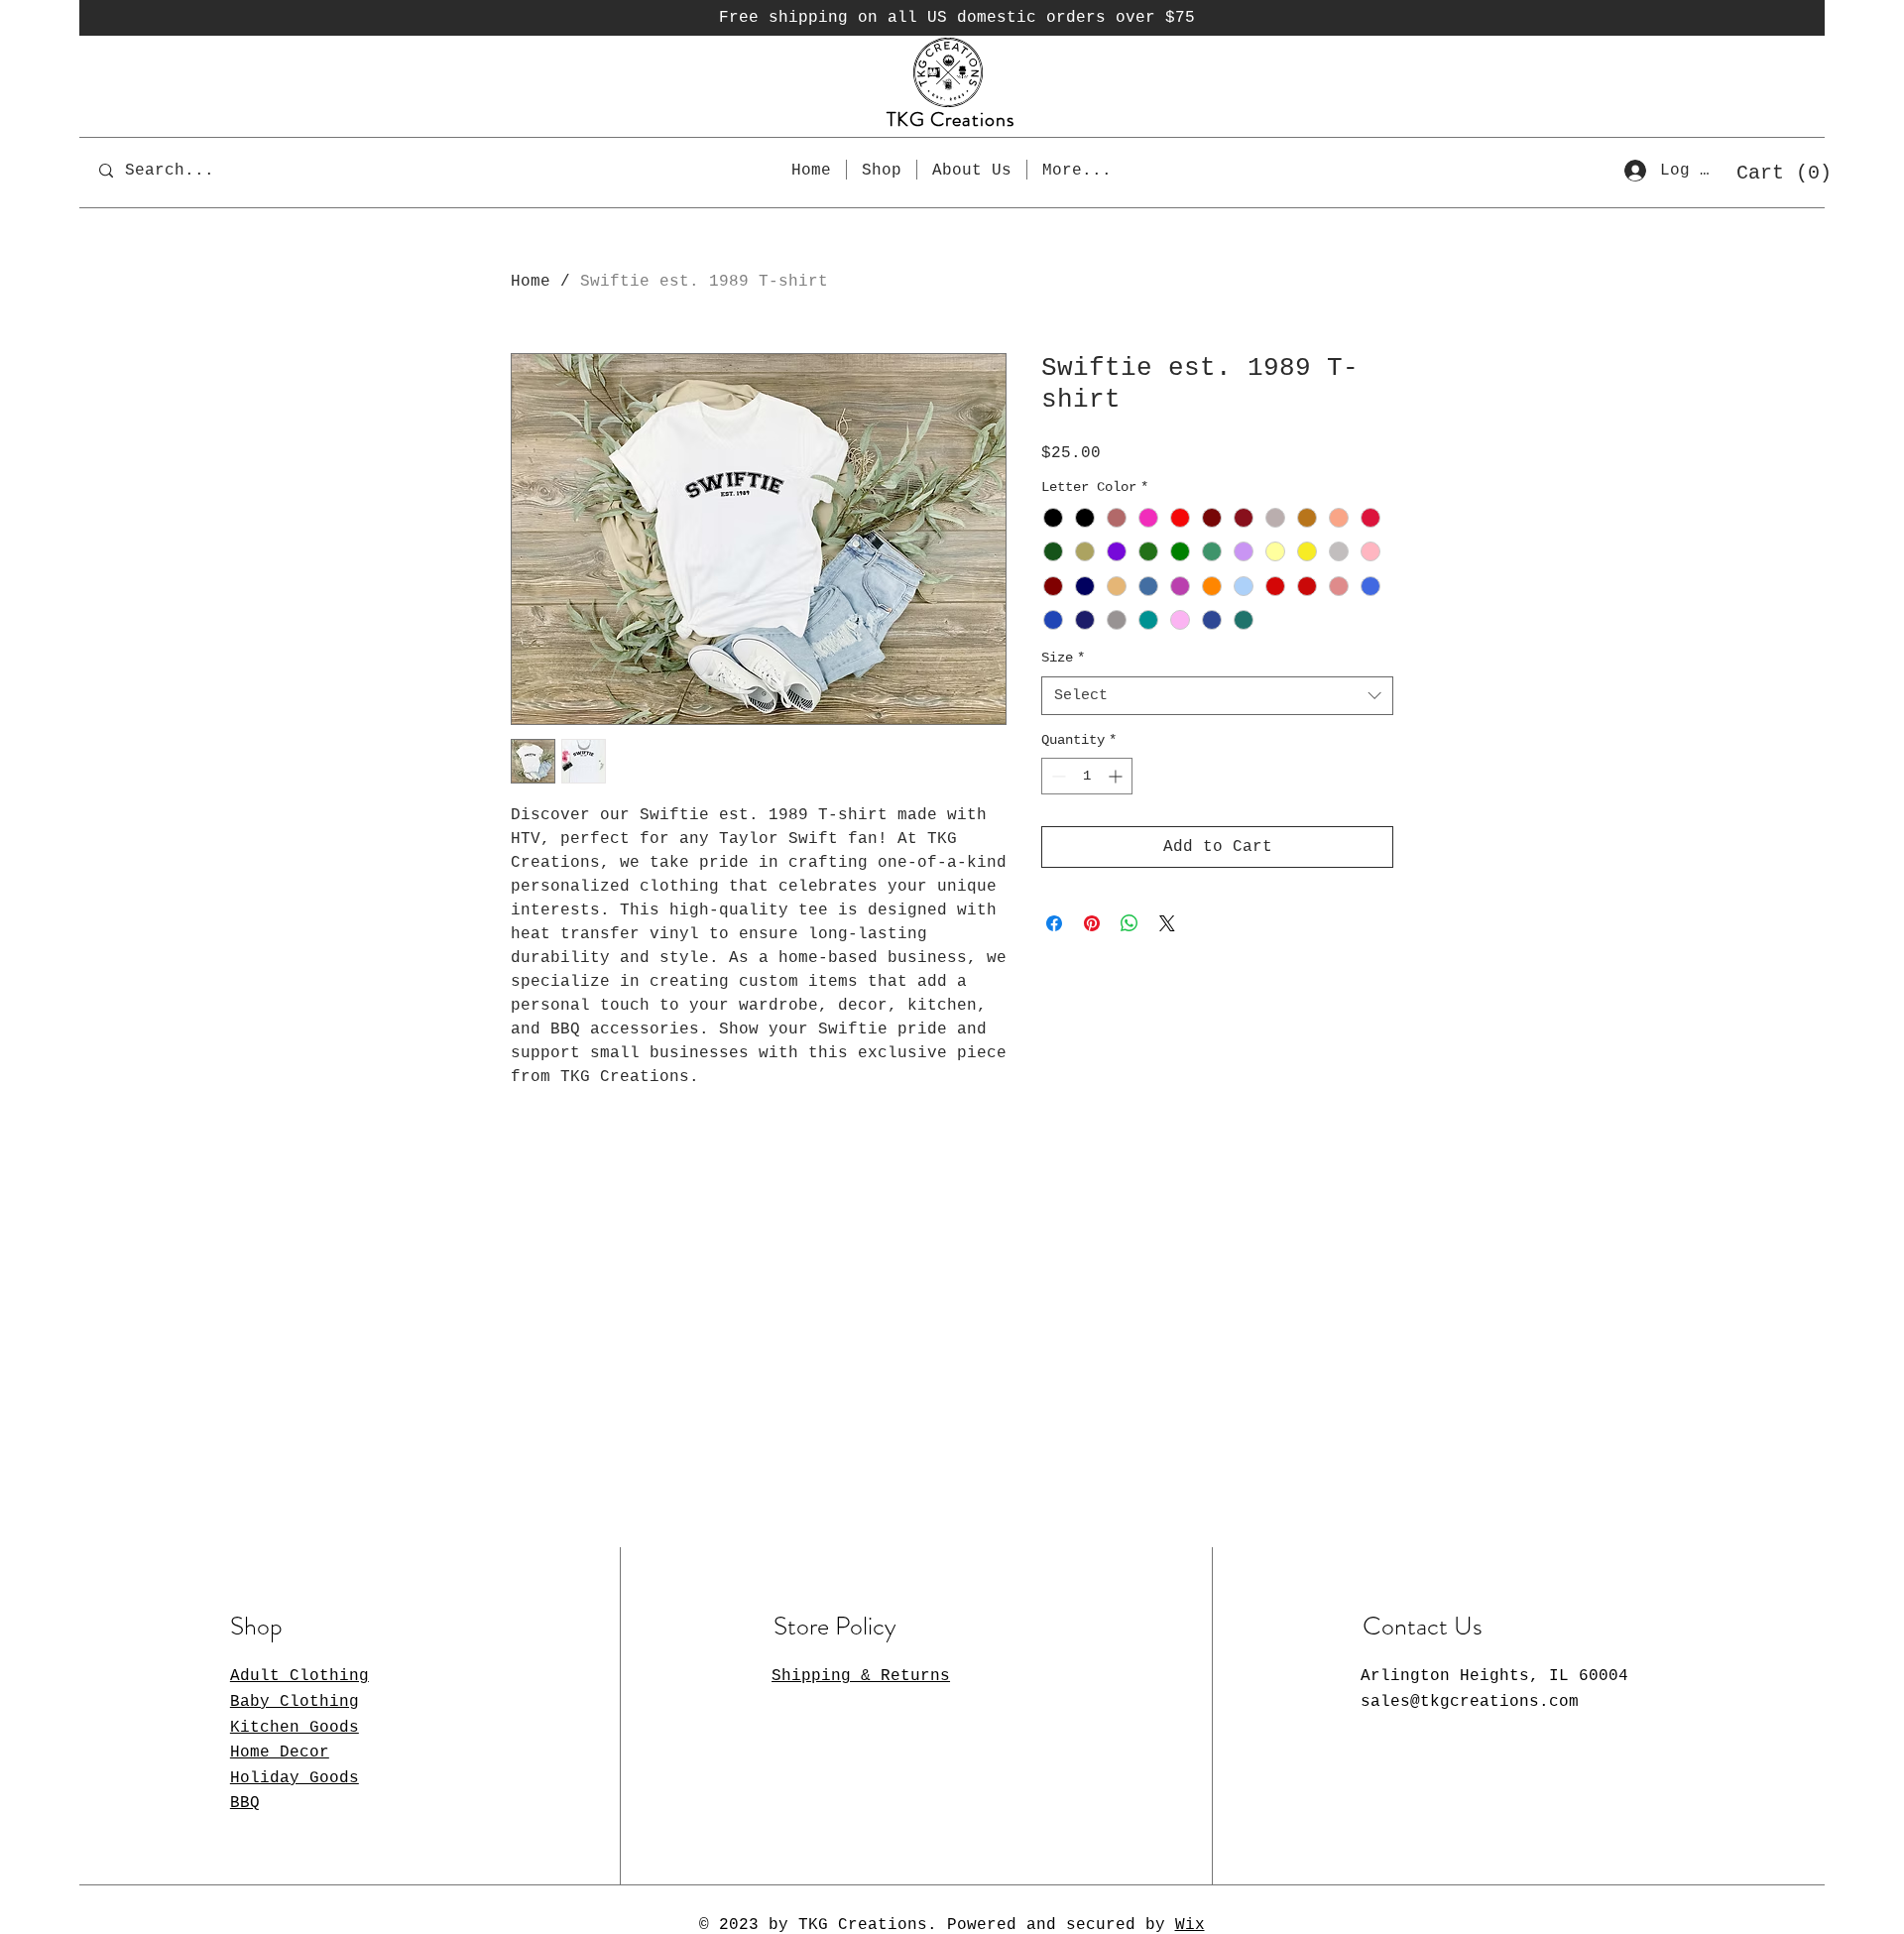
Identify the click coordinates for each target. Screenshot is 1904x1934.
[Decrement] (1057, 776)
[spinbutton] (1087, 776)
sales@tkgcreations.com (1470, 1702)
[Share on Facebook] (1054, 923)
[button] (1777, 172)
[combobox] (1217, 696)
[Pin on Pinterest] (1092, 923)
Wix (1190, 1925)
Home (531, 282)
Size (1063, 658)
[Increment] (1117, 776)
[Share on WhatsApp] (1130, 923)
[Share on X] (1167, 923)
